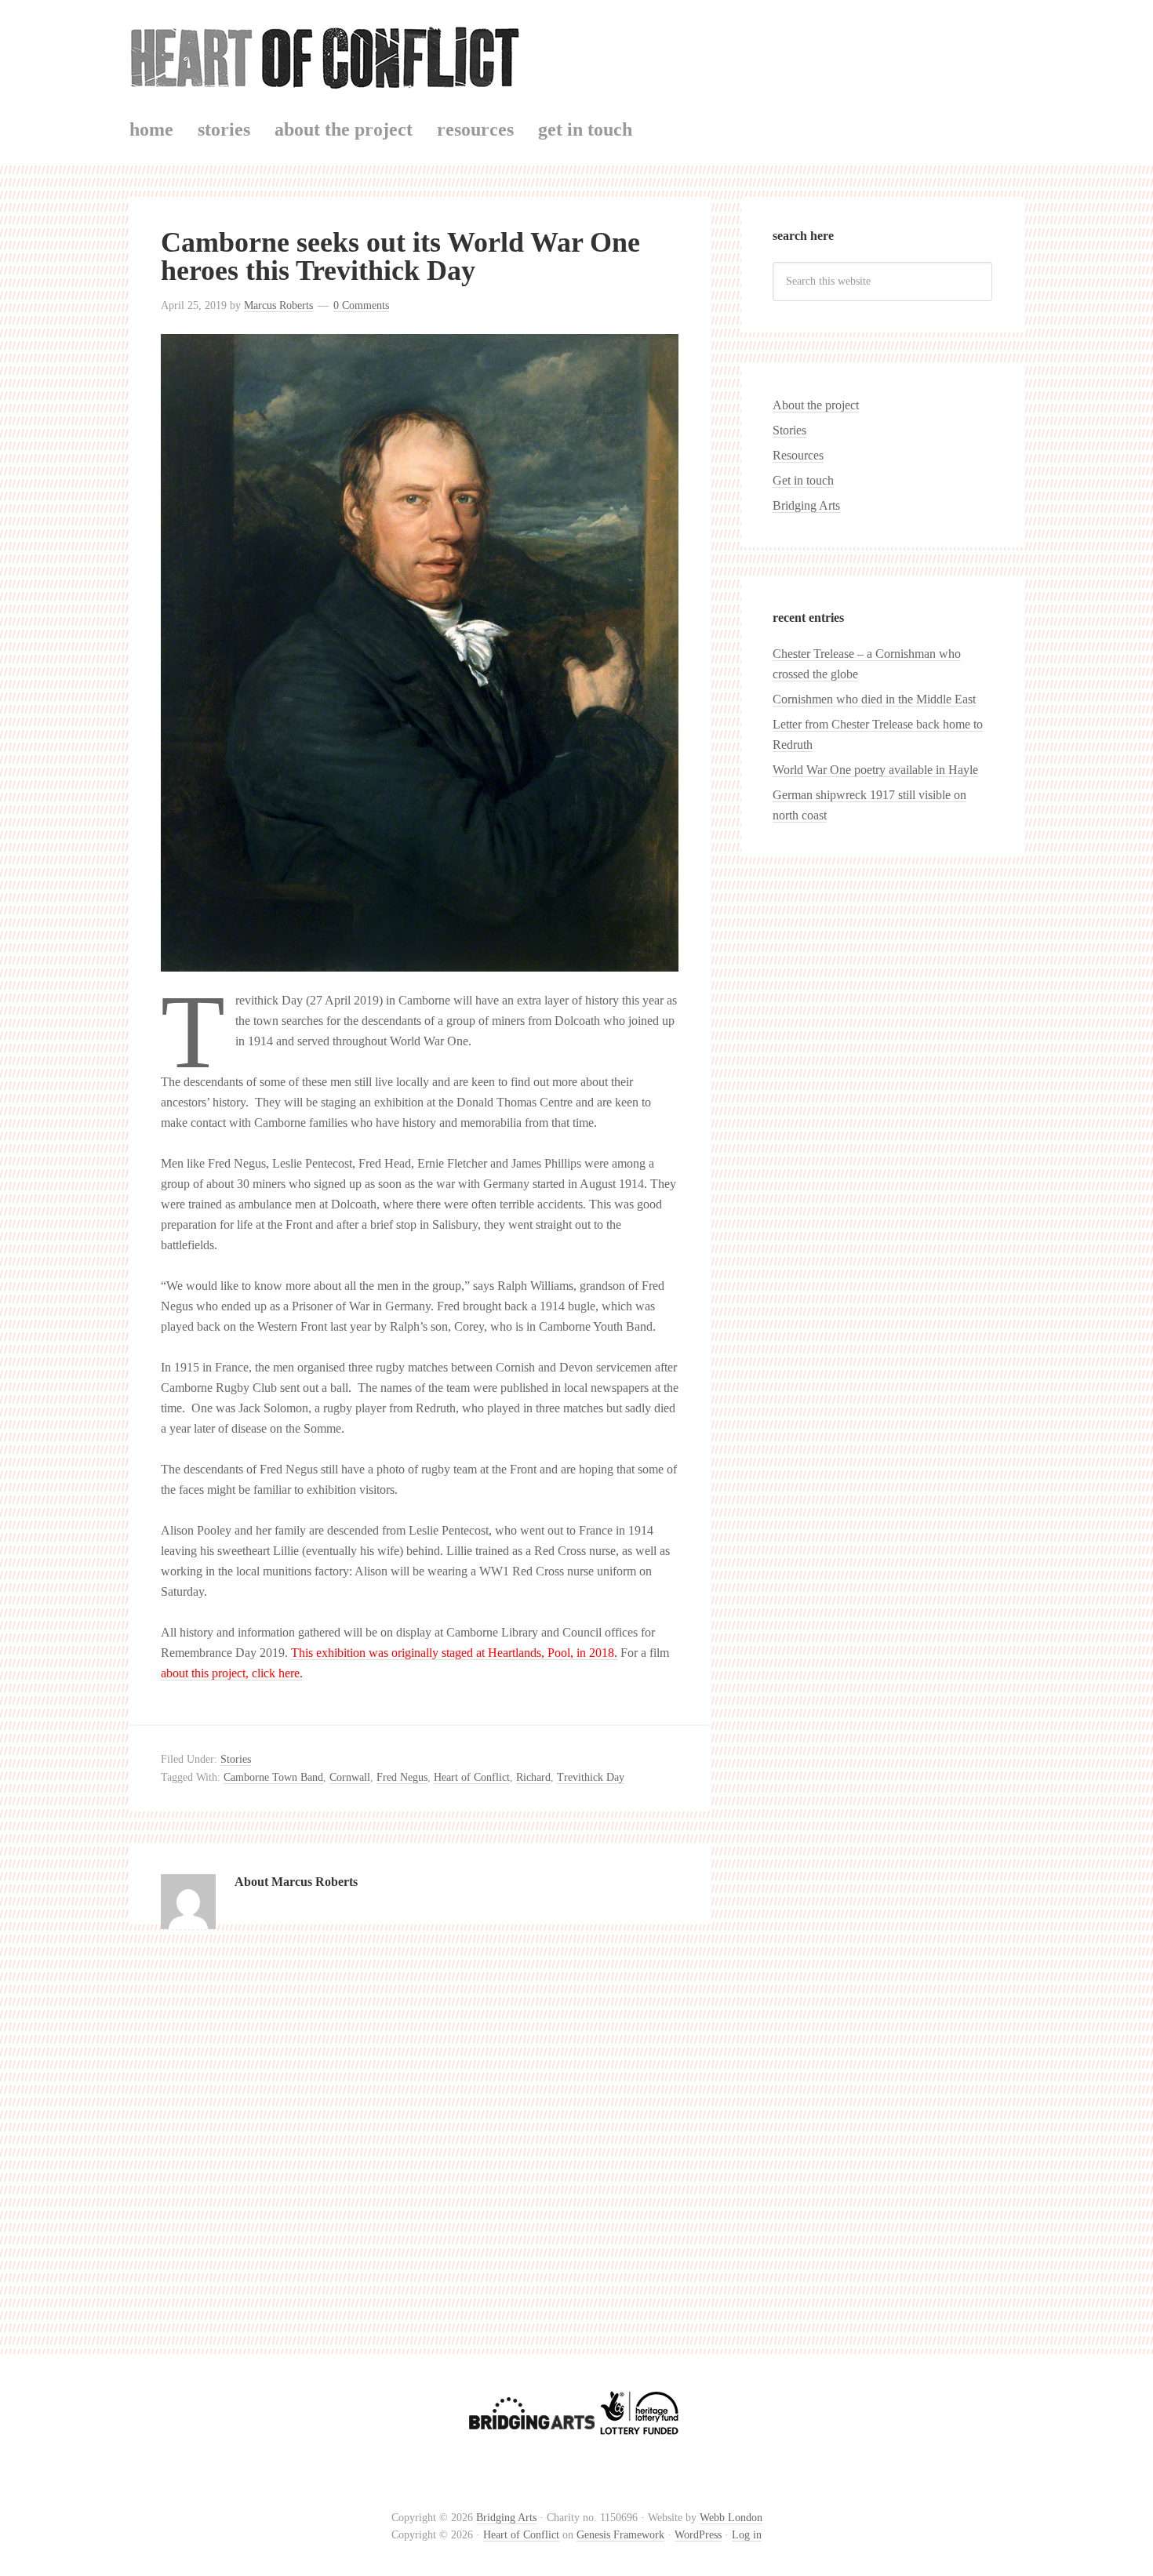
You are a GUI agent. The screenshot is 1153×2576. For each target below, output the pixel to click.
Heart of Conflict (576, 54)
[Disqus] (420, 2152)
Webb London (731, 2518)
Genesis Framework (620, 2535)
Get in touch (803, 480)
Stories (236, 1759)
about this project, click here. (232, 1673)
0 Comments (361, 305)
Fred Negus (402, 1777)
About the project (816, 405)
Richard (533, 1777)
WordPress (698, 2535)
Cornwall (350, 1777)
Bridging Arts (806, 505)
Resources (798, 455)
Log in (747, 2535)
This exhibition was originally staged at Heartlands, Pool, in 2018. (454, 1653)
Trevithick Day (591, 1777)
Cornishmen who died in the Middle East (874, 699)
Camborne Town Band (273, 1777)
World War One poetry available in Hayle (875, 770)
